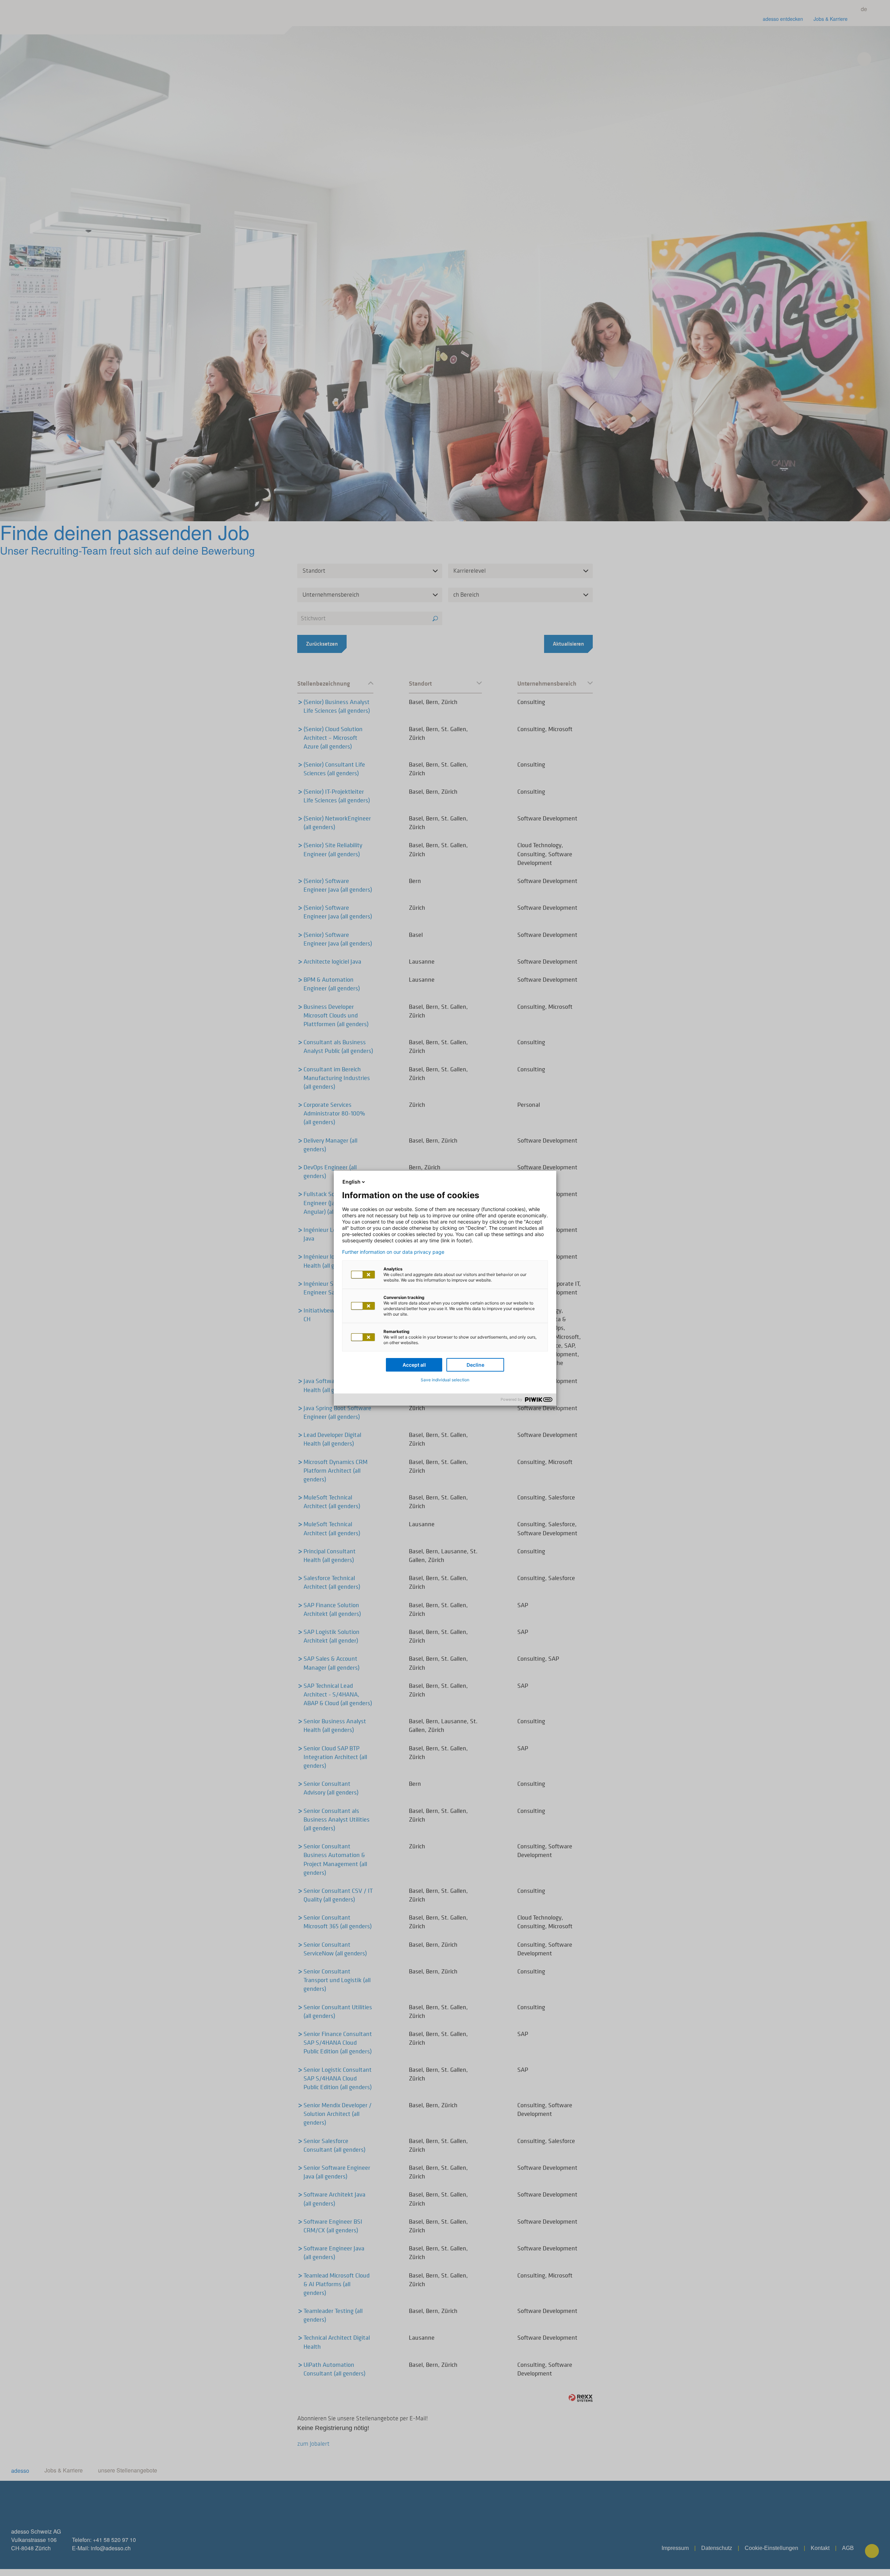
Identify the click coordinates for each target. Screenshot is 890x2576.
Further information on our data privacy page (393, 1252)
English (351, 1182)
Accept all (414, 1365)
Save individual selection (445, 1380)
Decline (475, 1365)
